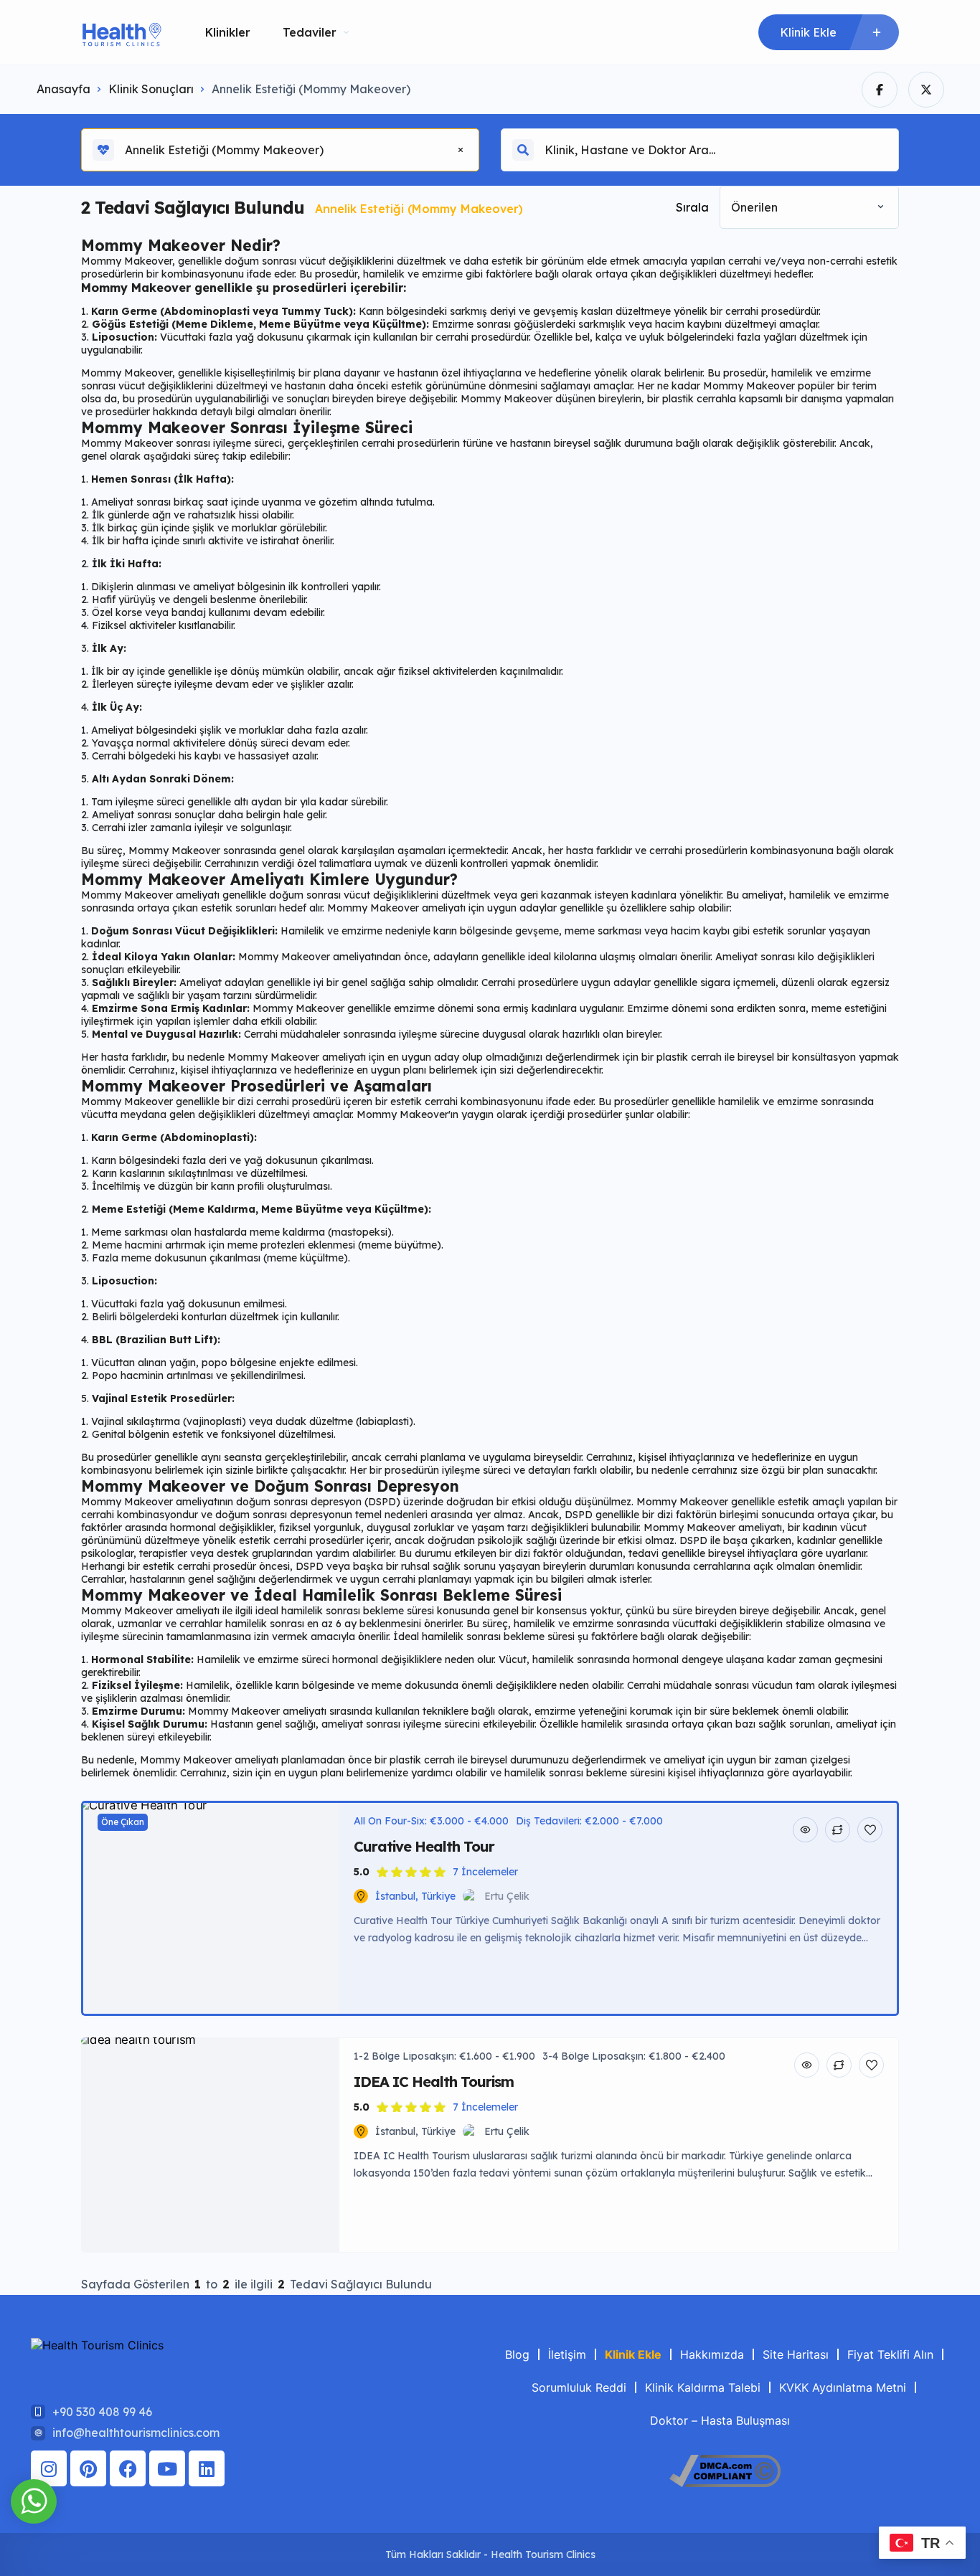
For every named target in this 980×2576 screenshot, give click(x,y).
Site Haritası (796, 2354)
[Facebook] (128, 2468)
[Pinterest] (88, 2468)
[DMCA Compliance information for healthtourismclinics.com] (725, 2483)
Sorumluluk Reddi (579, 2387)
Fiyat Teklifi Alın (890, 2354)
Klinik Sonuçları (151, 89)
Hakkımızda (712, 2354)
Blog (517, 2354)
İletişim (567, 2354)
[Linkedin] (207, 2468)
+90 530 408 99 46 (102, 2412)
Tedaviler (310, 32)
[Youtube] (167, 2468)
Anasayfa (63, 89)
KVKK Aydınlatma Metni (843, 2387)
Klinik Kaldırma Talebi (703, 2387)
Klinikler (228, 32)
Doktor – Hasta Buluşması (720, 2420)
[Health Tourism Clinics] (122, 33)
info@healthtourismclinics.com (136, 2433)
